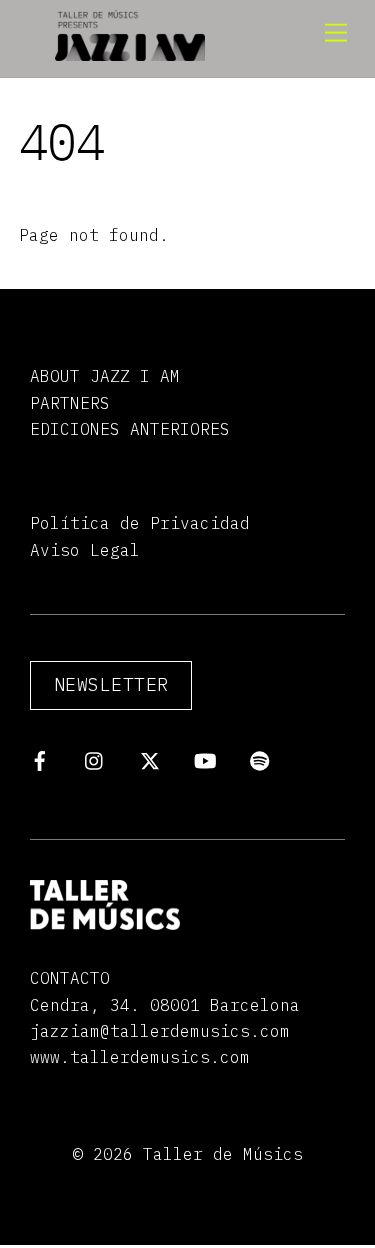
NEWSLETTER (111, 684)
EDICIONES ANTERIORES (130, 429)
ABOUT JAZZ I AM (105, 376)
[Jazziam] (130, 52)
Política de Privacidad (140, 523)
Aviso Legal (85, 550)
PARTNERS (70, 403)
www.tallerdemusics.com (140, 1057)
